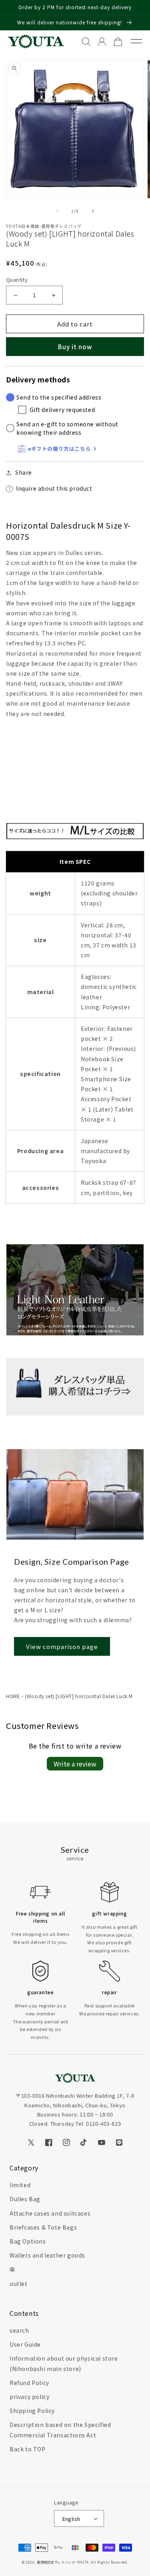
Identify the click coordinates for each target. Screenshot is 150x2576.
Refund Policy (29, 2383)
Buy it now (75, 347)
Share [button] (24, 472)
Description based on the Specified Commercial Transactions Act (60, 2430)
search (19, 2330)
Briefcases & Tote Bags (43, 2227)
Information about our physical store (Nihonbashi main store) (64, 2363)
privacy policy (29, 2397)
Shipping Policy (32, 2411)
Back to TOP (28, 2449)
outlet (19, 2284)
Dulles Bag (25, 2199)
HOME (13, 1696)
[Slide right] (93, 211)
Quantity (17, 279)
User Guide (25, 2344)
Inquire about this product (54, 488)
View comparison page (62, 1646)
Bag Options (28, 2241)
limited (20, 2185)
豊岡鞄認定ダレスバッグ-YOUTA (63, 2562)
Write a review (75, 1764)
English (71, 2519)
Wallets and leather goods (47, 2255)
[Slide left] (58, 211)
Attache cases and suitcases (50, 2213)
